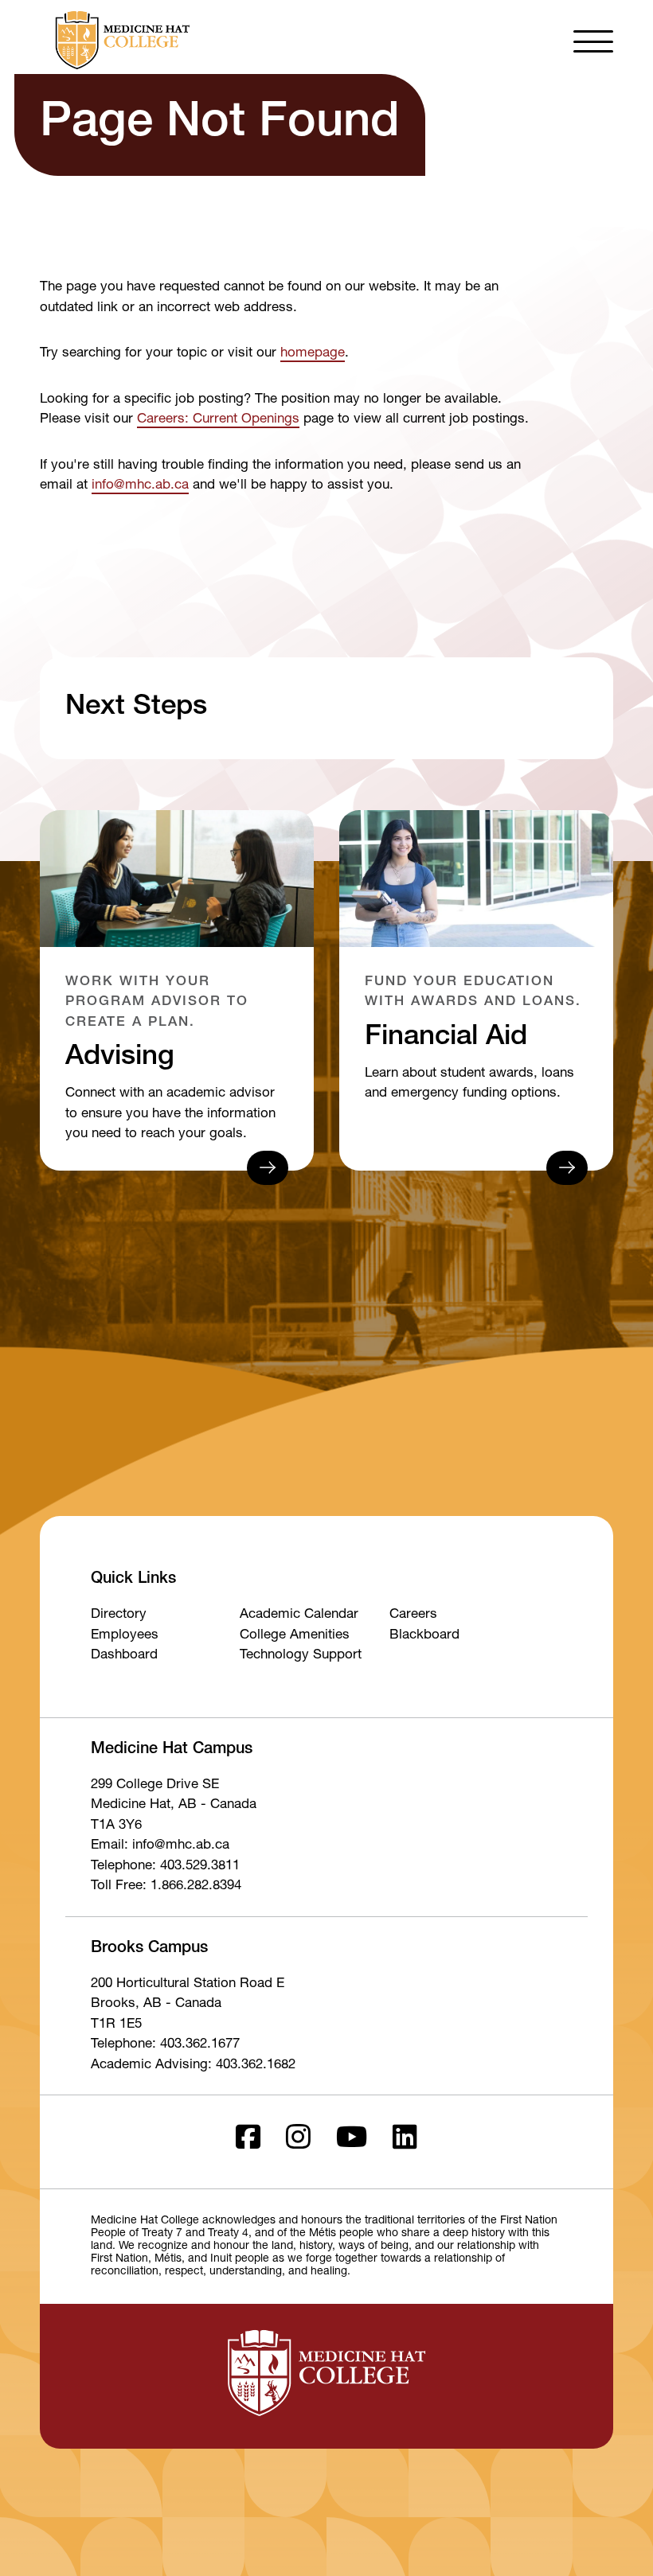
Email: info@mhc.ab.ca (160, 1846)
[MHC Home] (119, 40)
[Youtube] (352, 2142)
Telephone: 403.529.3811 (165, 1867)
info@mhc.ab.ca (140, 486)
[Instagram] (298, 2142)
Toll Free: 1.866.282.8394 (166, 1886)
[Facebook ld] (248, 2142)
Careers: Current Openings (218, 420)
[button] (593, 40)
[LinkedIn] (405, 2142)
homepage (313, 354)
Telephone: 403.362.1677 (165, 2045)
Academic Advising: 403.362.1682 (193, 2065)
